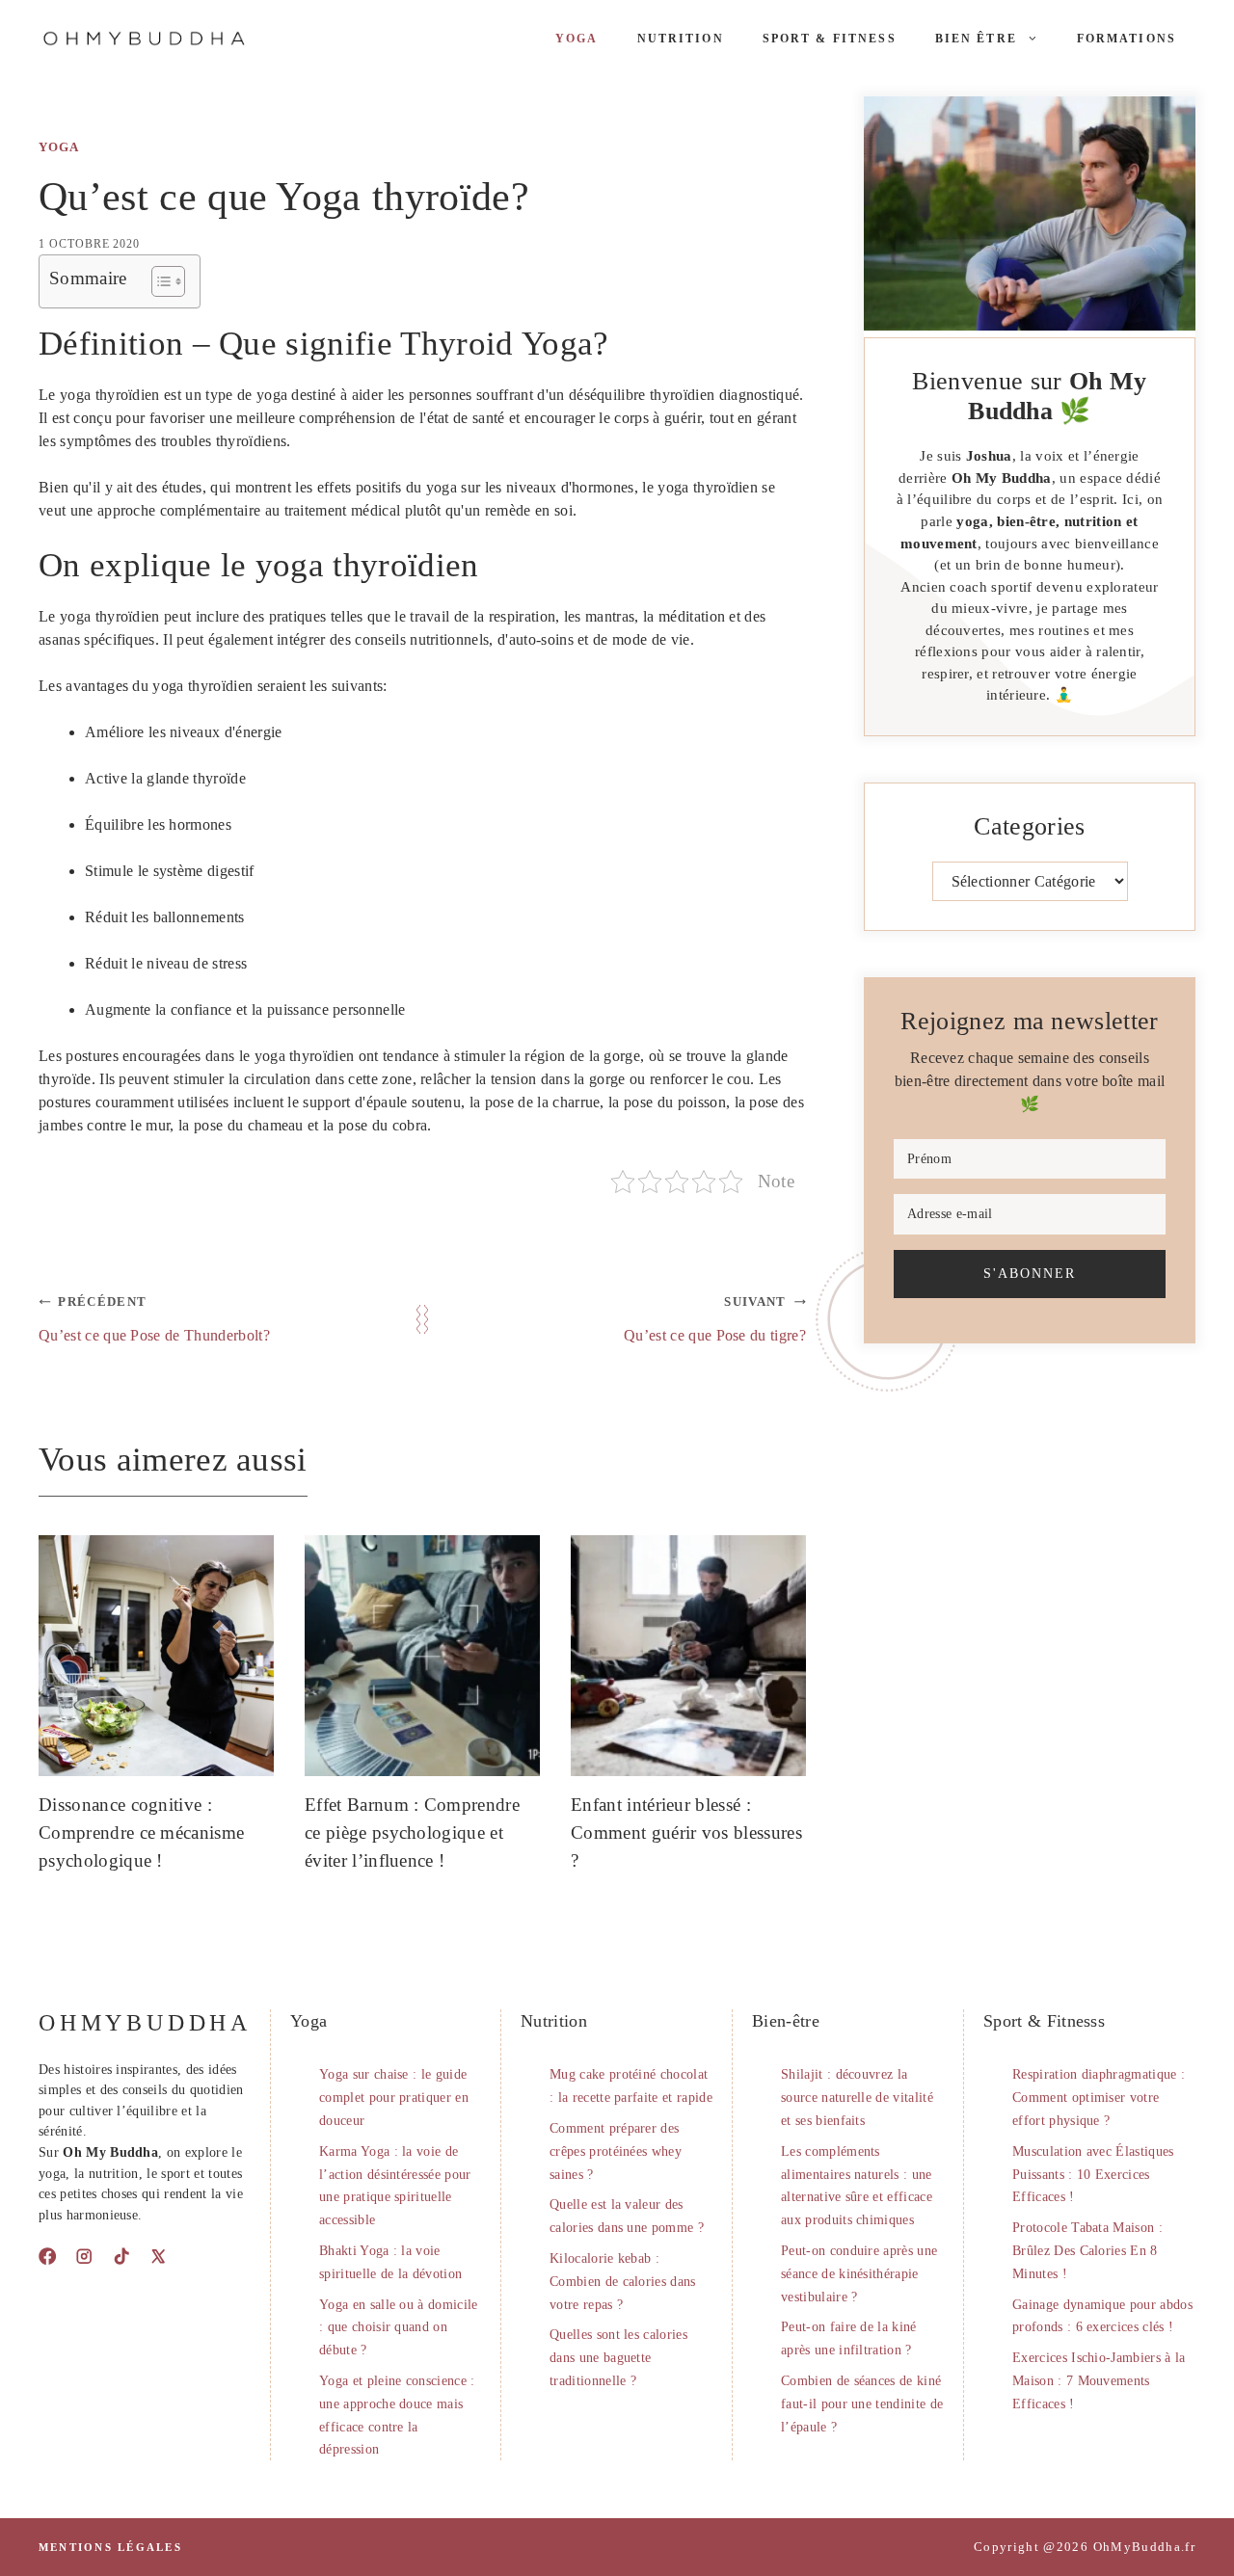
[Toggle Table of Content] (159, 281)
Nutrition (681, 39)
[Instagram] (84, 2256)
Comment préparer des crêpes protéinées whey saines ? (616, 2151)
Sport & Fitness (830, 39)
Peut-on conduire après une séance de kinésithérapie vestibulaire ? (859, 2274)
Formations (1127, 39)
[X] (158, 2256)
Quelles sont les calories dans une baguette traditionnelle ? (618, 2358)
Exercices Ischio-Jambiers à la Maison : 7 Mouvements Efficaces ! (1099, 2381)
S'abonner (1030, 1273)
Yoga (577, 39)
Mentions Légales (110, 2547)
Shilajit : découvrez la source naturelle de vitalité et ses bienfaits (857, 2098)
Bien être (976, 39)
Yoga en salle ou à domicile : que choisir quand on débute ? (399, 2328)
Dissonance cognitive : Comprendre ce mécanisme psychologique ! (141, 1832)
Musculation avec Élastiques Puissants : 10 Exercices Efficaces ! (1093, 2175)
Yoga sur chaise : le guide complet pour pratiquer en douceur (394, 2098)
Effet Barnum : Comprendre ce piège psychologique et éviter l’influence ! (412, 1832)
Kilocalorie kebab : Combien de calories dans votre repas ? (623, 2282)
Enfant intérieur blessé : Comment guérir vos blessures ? (686, 1832)
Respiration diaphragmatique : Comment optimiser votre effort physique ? (1099, 2098)
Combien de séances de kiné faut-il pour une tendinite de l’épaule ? (862, 2404)
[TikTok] (121, 2256)
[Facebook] (47, 2256)
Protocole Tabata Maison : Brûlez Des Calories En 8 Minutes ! (1087, 2251)
